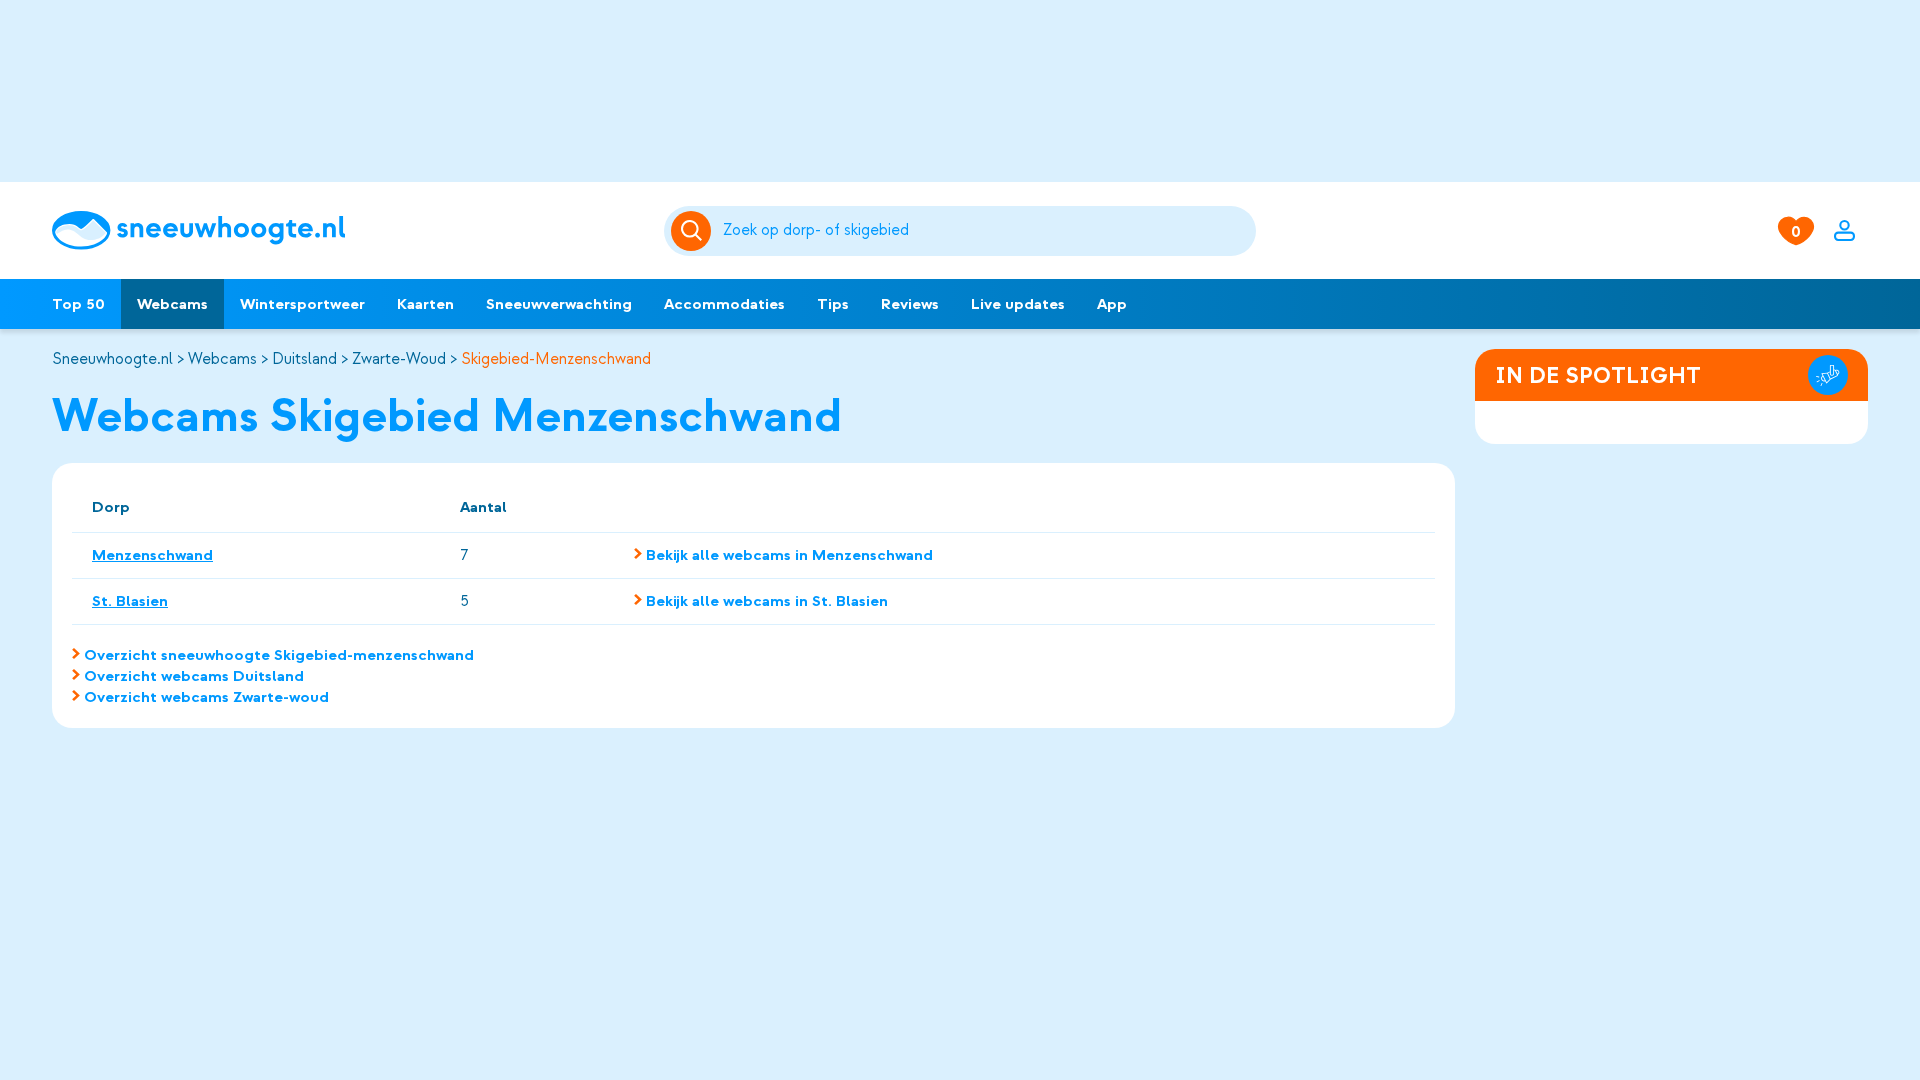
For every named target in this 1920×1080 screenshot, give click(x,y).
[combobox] (986, 231)
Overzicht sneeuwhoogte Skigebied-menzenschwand (279, 655)
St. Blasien (130, 601)
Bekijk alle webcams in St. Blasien (767, 601)
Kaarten (425, 304)
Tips (833, 304)
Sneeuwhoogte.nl (112, 359)
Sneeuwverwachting (559, 304)
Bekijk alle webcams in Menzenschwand (789, 555)
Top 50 (78, 304)
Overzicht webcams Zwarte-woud (206, 697)
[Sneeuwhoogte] (348, 230)
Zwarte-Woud (399, 359)
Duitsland (304, 359)
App (1112, 304)
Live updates (1018, 304)
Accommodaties (724, 304)
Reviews (910, 304)
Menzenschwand (152, 555)
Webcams (172, 304)
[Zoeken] (986, 231)
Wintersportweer (302, 304)
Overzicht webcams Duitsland (194, 676)
